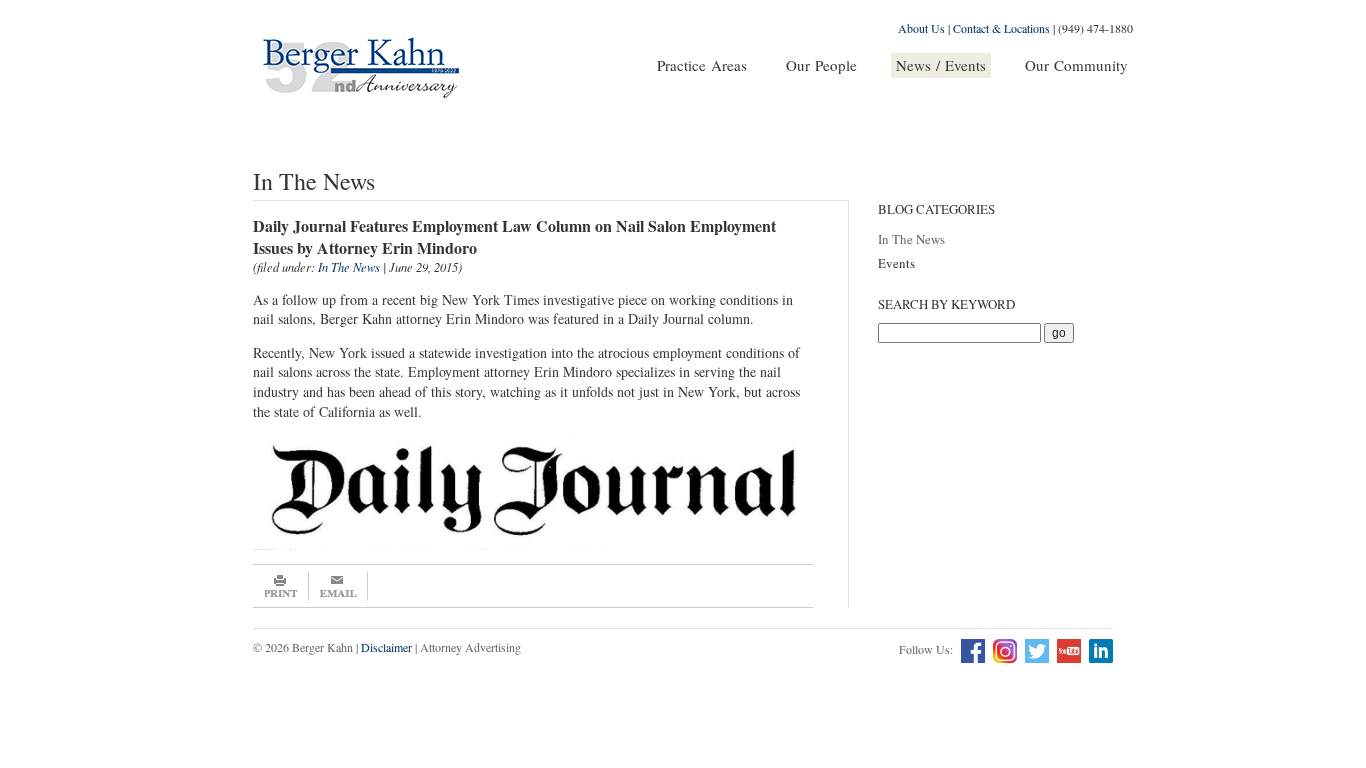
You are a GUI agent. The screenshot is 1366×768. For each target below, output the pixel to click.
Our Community (1076, 65)
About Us (921, 28)
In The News (911, 239)
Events (896, 263)
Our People (821, 65)
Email (338, 586)
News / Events (941, 65)
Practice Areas (702, 65)
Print (281, 586)
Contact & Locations (1001, 28)
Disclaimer (386, 647)
